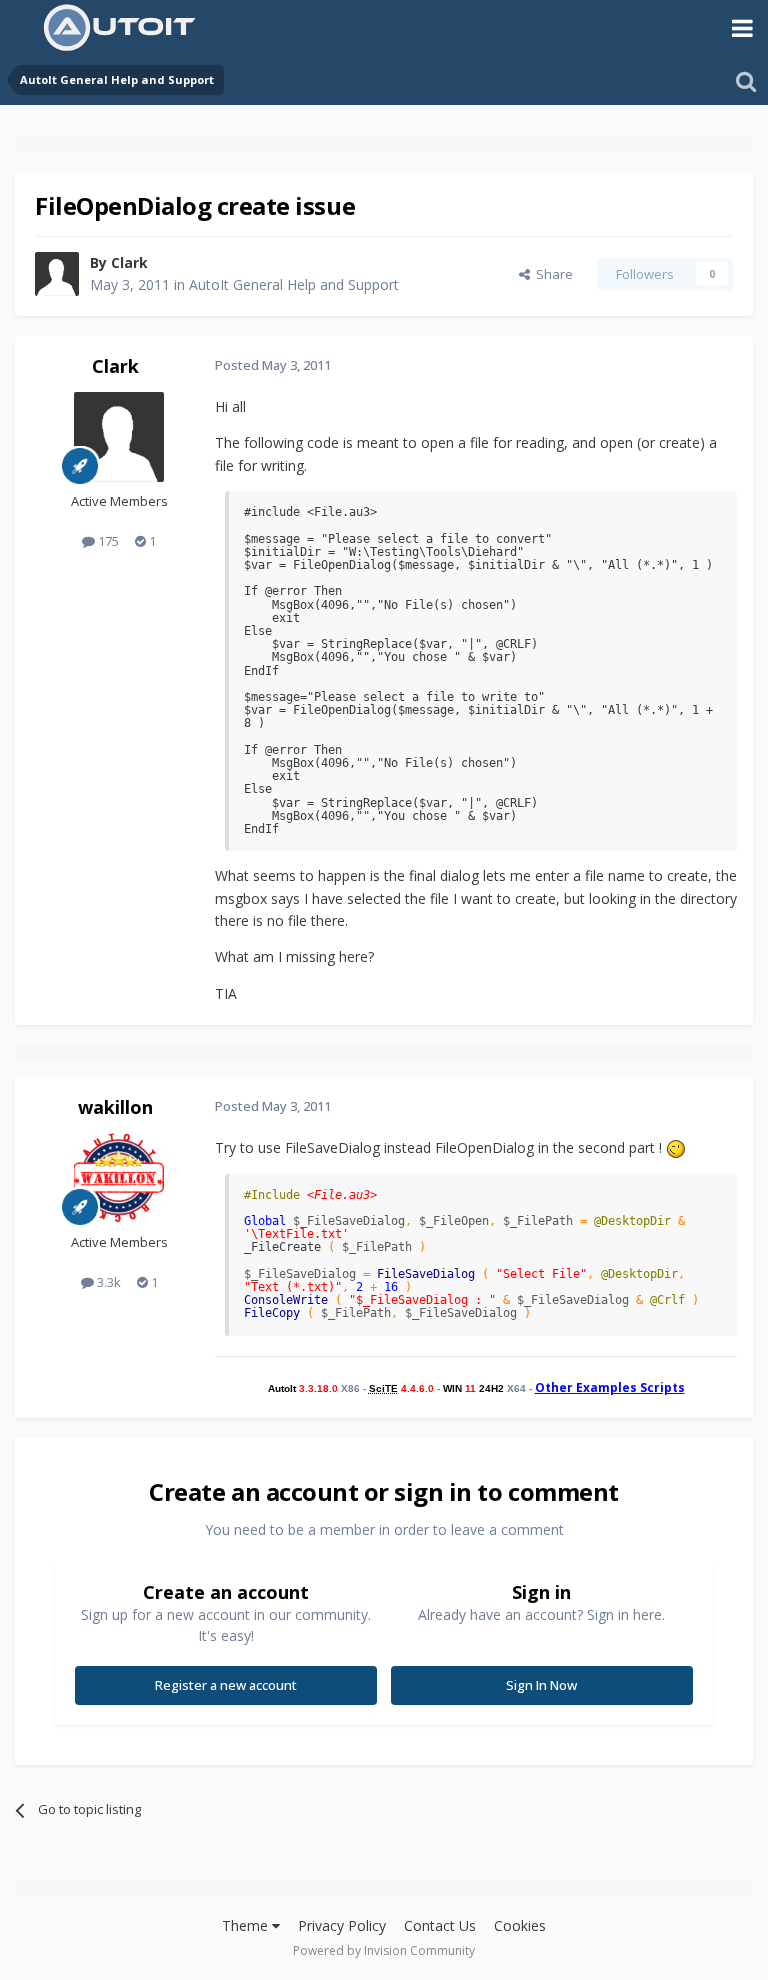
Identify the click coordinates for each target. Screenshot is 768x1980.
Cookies (520, 1925)
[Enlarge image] (676, 1147)
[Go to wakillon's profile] (119, 1178)
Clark (129, 262)
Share (551, 274)
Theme (247, 1925)
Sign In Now (541, 1685)
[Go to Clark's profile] (57, 274)
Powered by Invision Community (384, 1950)
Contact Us (440, 1925)
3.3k (107, 1282)
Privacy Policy (342, 1925)
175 (107, 541)
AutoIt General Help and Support (294, 284)
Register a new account (226, 1685)
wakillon (115, 1107)
